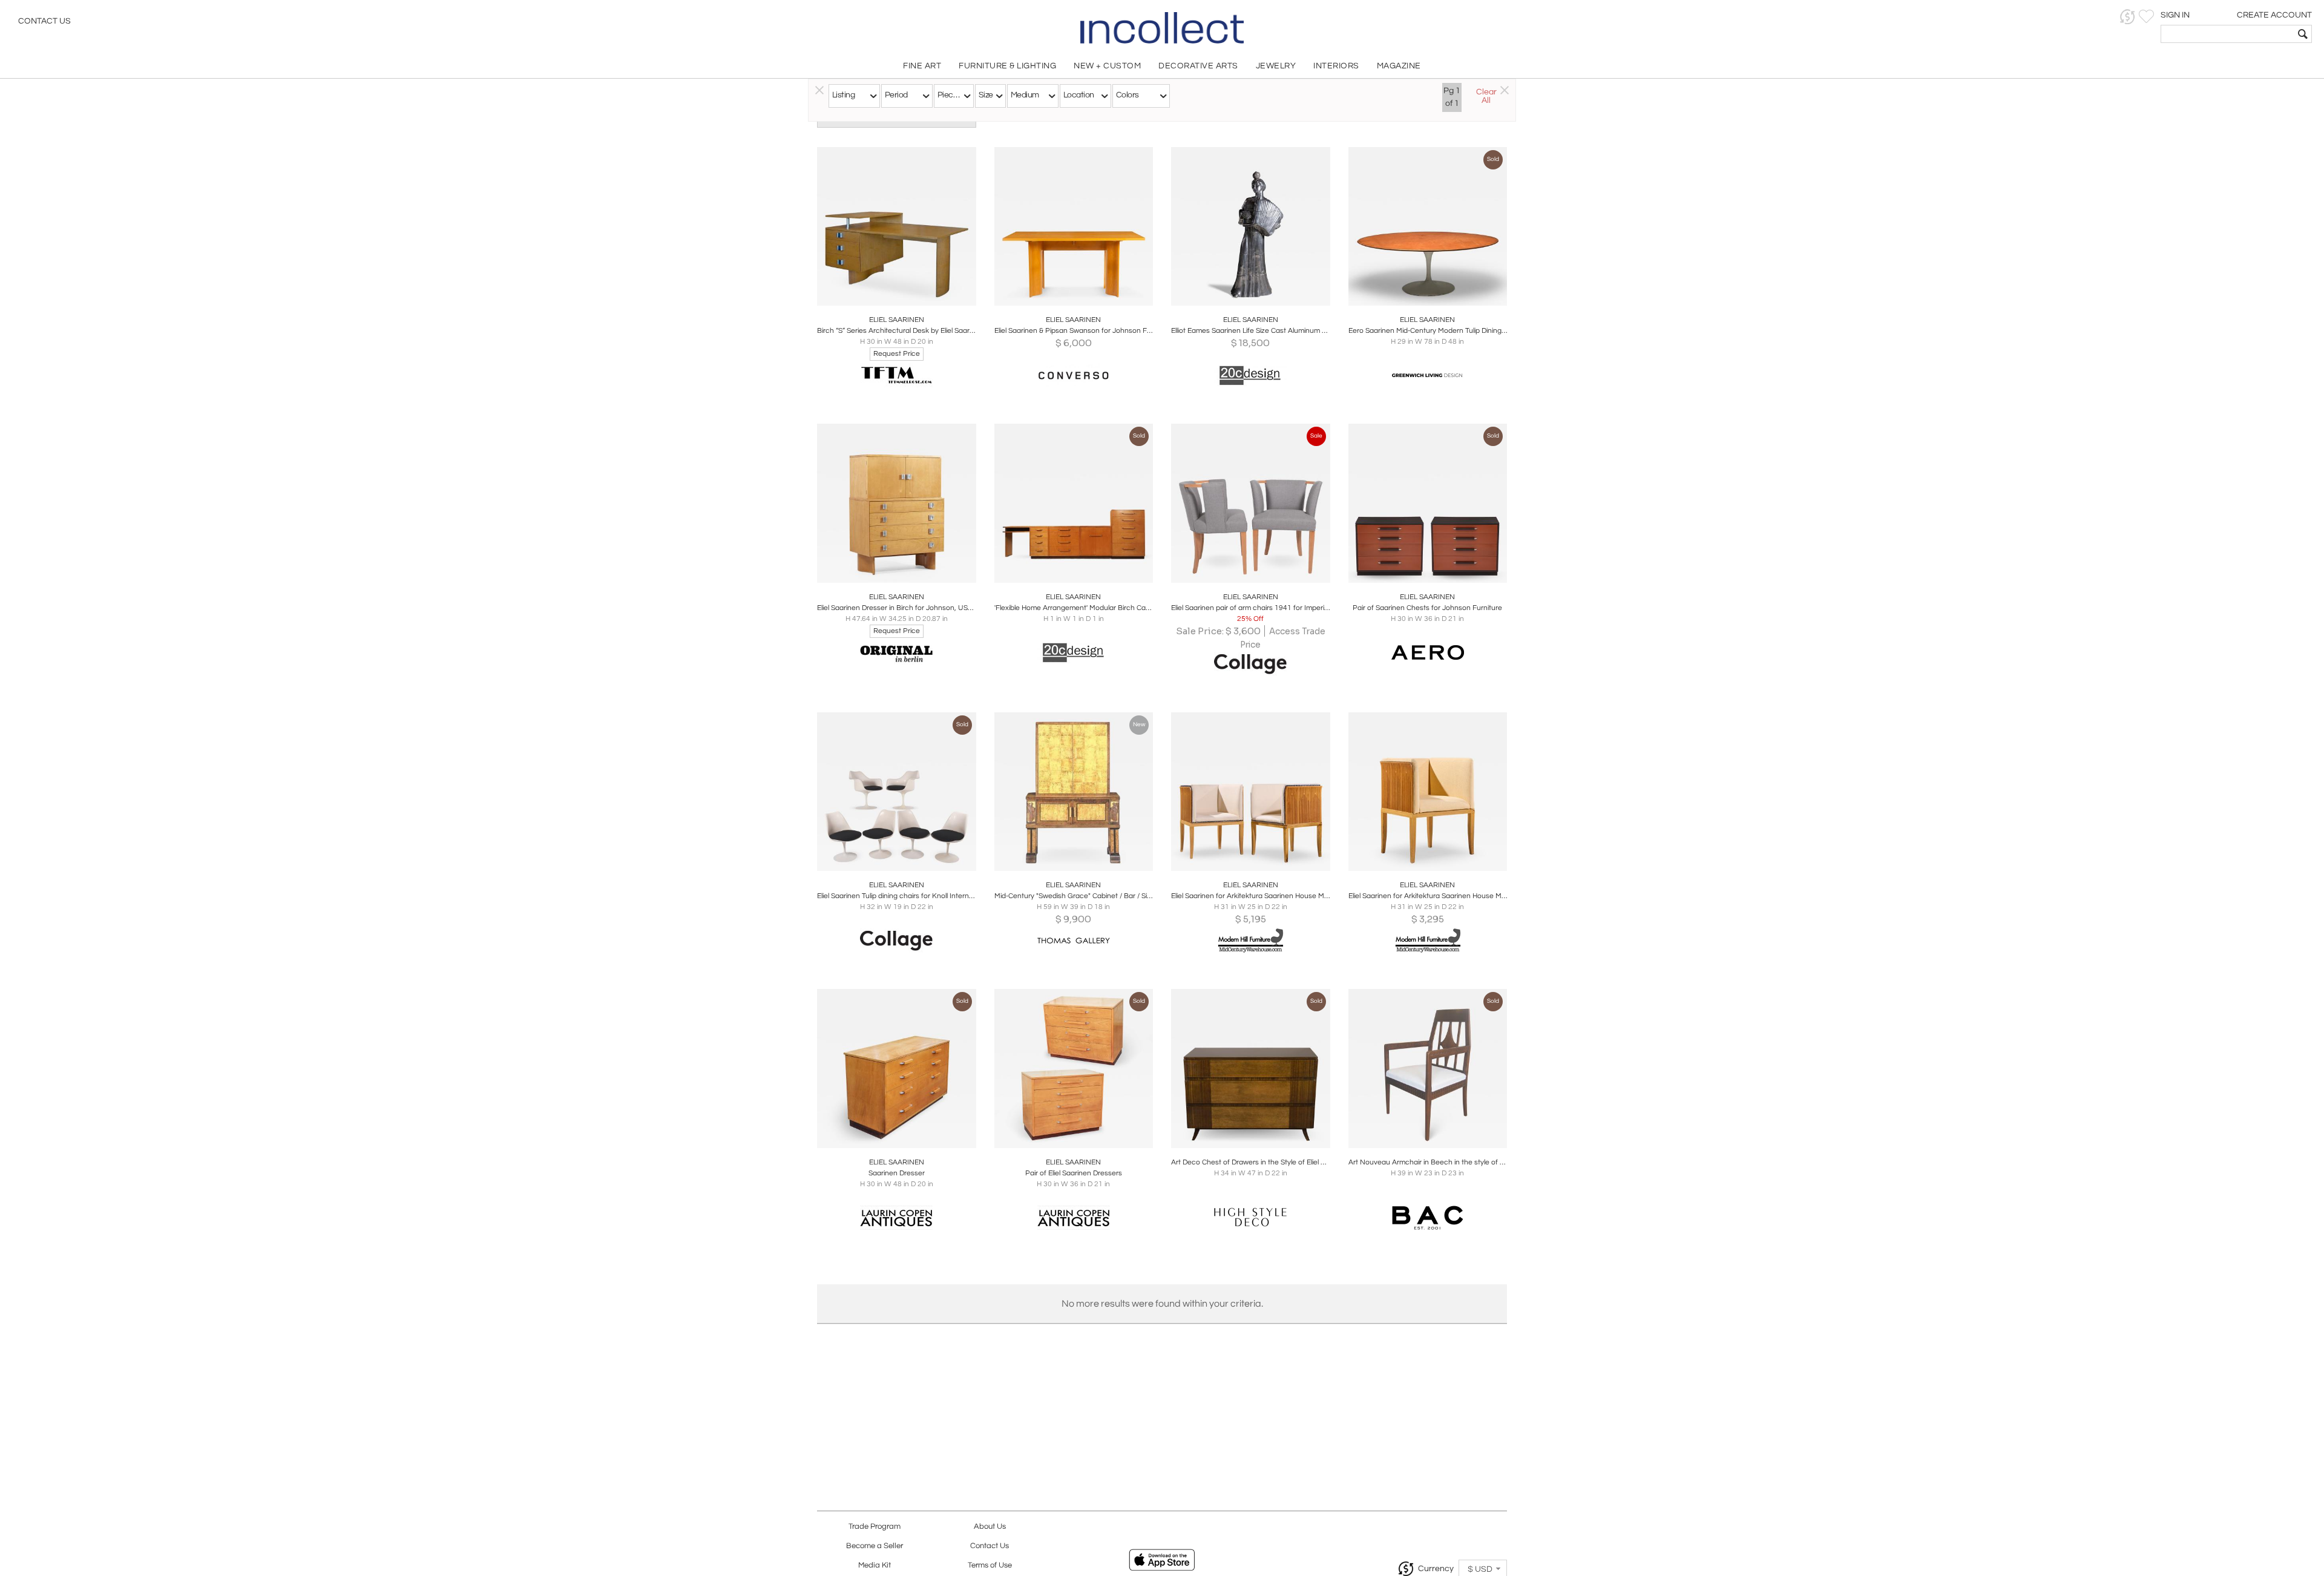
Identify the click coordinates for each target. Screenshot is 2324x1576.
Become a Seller (875, 1546)
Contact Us (44, 21)
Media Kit (875, 1565)
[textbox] (2227, 34)
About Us (990, 1527)
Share (888, 293)
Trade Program (875, 1527)
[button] (2128, 17)
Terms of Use (990, 1565)
